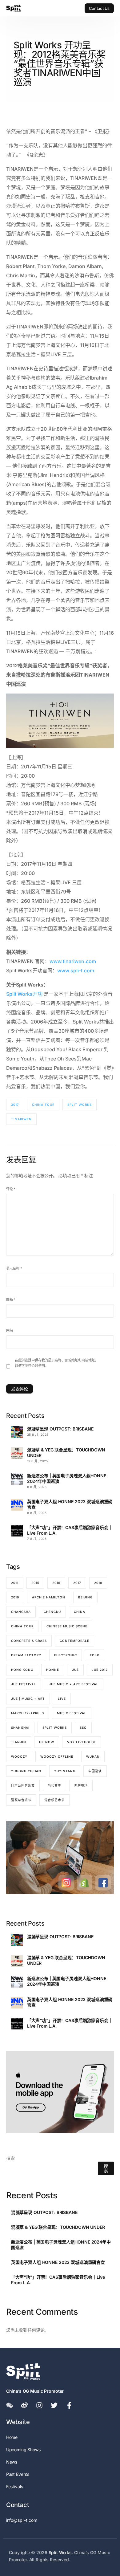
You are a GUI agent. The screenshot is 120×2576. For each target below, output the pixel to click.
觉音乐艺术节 (54, 1800)
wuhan (93, 1756)
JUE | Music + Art (28, 1699)
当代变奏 (54, 1785)
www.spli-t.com (76, 971)
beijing (85, 1597)
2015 (35, 1583)
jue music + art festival (74, 1684)
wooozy (19, 1756)
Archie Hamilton (49, 1597)
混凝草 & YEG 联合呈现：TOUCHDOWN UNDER (66, 1453)
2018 (98, 1583)
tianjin (19, 1742)
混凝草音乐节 (21, 1800)
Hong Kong (22, 1670)
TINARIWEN (21, 1119)
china (80, 1612)
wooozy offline (57, 1756)
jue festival (24, 1684)
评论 (11, 1189)
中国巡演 (95, 1771)
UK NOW (47, 1742)
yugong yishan (26, 1771)
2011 (15, 1583)
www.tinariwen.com (73, 961)
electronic (66, 1655)
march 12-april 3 (28, 1713)
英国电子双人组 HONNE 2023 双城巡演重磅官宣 (70, 1504)
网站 (10, 1330)
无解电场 (81, 1785)
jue (75, 1670)
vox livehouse (82, 1742)
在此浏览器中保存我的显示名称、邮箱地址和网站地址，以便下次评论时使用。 (57, 1363)
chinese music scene (67, 1626)
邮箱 (11, 1300)
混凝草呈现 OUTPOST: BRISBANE (60, 1429)
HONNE (53, 1670)
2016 (56, 1583)
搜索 (10, 2158)
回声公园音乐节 (23, 1785)
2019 (15, 1597)
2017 (15, 1105)
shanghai (20, 1728)
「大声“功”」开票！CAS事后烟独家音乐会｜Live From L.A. (70, 1530)
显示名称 (14, 1268)
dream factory (26, 1655)
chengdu (52, 1612)
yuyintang (65, 1771)
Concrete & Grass (29, 1641)
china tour (43, 1105)
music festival (72, 1713)
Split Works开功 (24, 994)
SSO (83, 1728)
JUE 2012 (100, 1670)
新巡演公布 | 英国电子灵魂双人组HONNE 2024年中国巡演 (67, 1478)
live (62, 1699)
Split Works (80, 1105)
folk (95, 1655)
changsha (21, 1612)
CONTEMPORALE (74, 1641)
